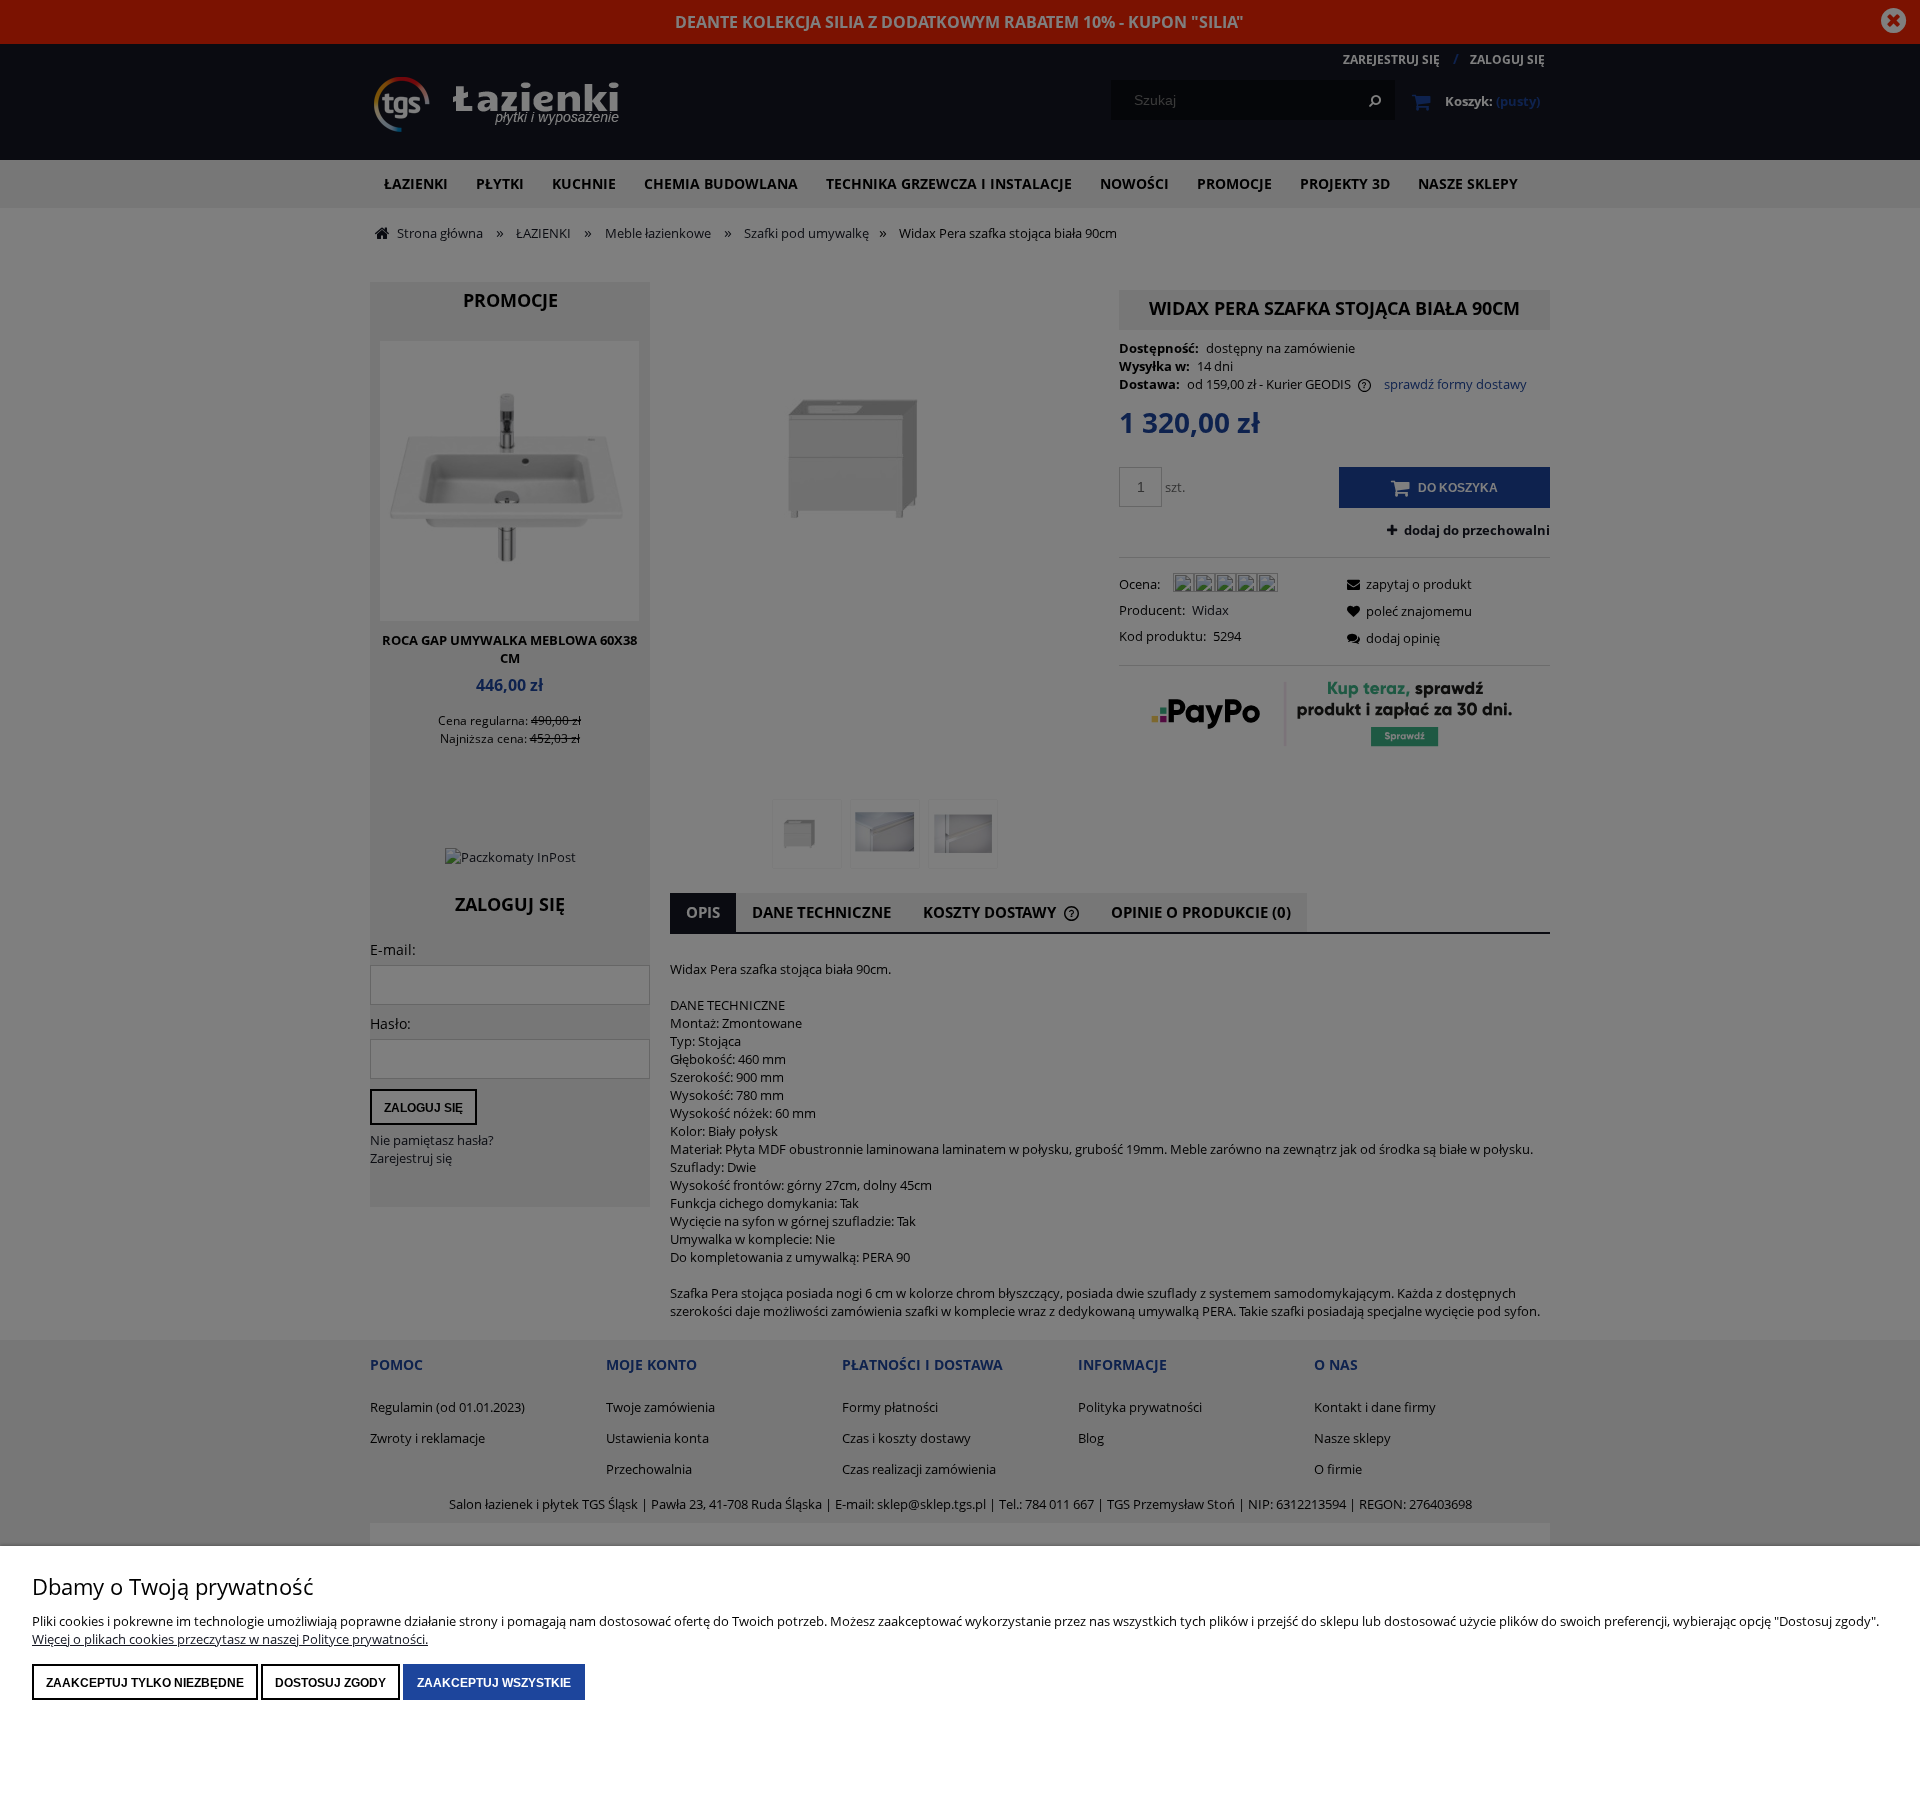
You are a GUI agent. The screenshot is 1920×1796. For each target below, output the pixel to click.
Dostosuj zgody (330, 1683)
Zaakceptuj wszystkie (494, 1683)
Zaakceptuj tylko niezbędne (145, 1683)
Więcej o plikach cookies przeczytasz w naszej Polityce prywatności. (230, 1639)
